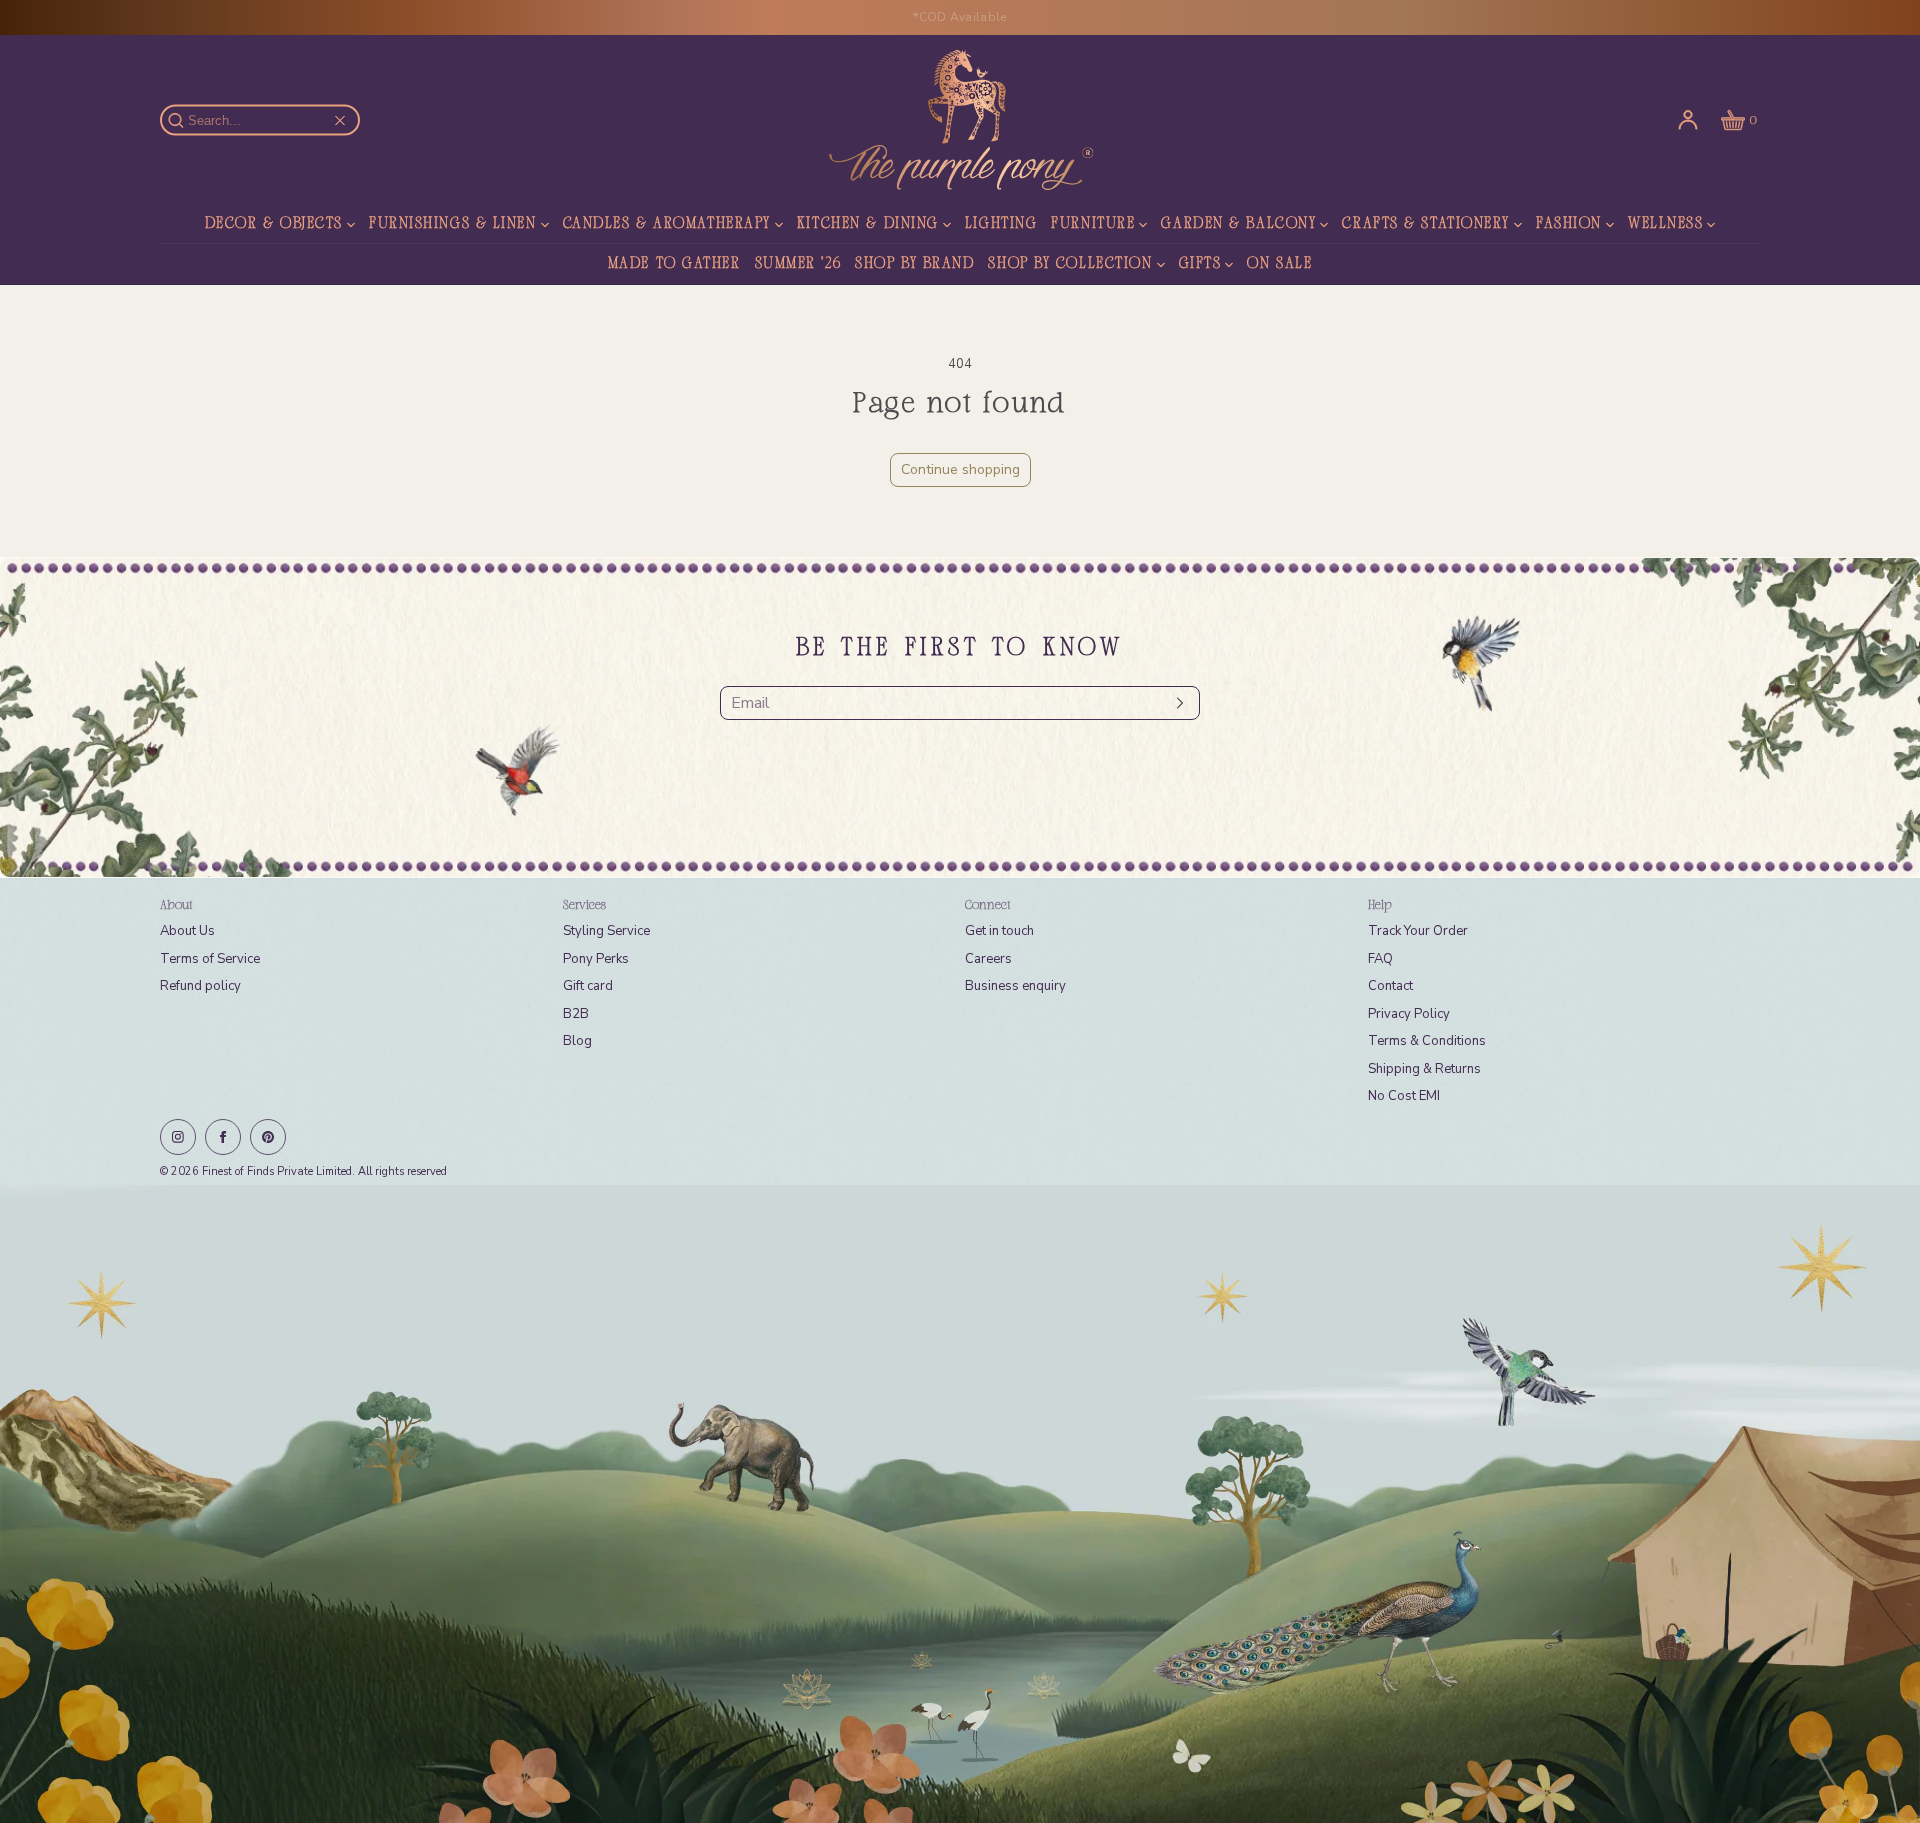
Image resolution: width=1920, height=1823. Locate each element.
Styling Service (606, 931)
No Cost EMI (1404, 1096)
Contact (1390, 986)
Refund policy (200, 986)
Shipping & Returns (1424, 1069)
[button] (1737, 120)
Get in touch (999, 931)
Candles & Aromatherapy (667, 224)
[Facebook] (223, 1137)
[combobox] (269, 120)
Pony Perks (596, 959)
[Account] (1688, 120)
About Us (187, 931)
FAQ (1380, 959)
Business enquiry (1015, 986)
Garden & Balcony (1238, 224)
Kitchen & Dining (868, 224)
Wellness (1665, 224)
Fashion (1569, 224)
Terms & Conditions (1427, 1041)
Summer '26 (798, 264)
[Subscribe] (1175, 703)
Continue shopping (960, 469)
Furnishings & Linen (453, 224)
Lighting (1001, 224)
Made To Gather (674, 264)
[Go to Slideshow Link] (960, 1504)
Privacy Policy (1409, 1014)
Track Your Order (1418, 931)
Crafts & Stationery (1426, 224)
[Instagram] (178, 1137)
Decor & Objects (274, 224)
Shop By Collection (1070, 264)
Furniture (1093, 224)
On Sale (1279, 264)
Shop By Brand (914, 264)
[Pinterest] (268, 1137)
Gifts (1200, 264)
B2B (576, 1014)
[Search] (187, 120)
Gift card (588, 986)
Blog (577, 1041)
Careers (988, 959)
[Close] (340, 120)
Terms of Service (210, 959)
